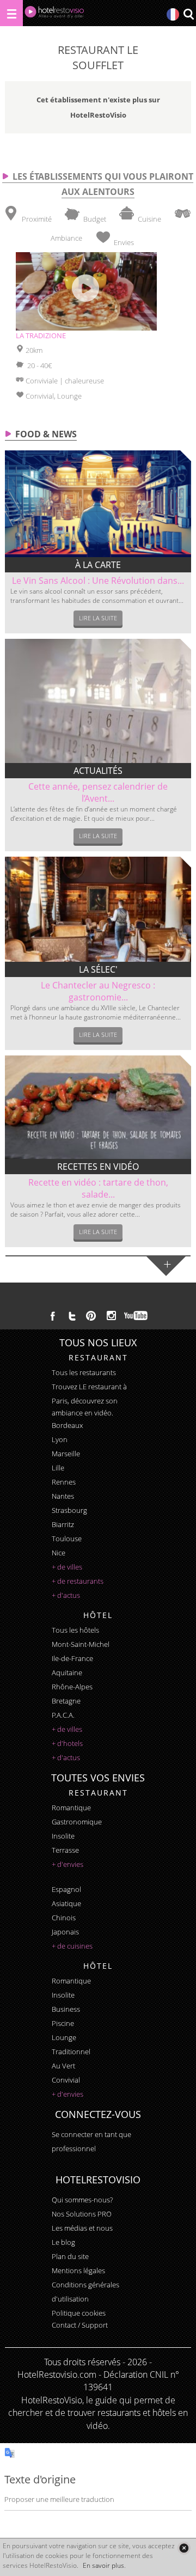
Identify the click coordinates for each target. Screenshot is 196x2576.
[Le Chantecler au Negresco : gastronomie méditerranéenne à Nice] (98, 909)
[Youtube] (136, 1316)
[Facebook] (53, 1316)
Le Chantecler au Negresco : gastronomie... (98, 991)
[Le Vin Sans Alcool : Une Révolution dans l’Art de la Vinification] (98, 504)
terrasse (65, 1850)
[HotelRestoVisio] (54, 14)
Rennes (64, 1482)
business (66, 2009)
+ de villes (67, 1567)
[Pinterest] (91, 1316)
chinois (64, 1918)
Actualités (98, 771)
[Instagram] (111, 1317)
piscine (63, 2023)
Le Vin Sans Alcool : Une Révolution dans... (98, 581)
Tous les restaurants (84, 1372)
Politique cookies (79, 2313)
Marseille (66, 1454)
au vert (63, 2066)
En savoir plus (103, 2565)
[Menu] (11, 13)
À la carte (98, 565)
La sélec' (98, 969)
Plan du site (70, 2256)
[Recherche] (188, 15)
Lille (58, 1468)
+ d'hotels (67, 1743)
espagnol (66, 1889)
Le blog (63, 2242)
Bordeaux (67, 1425)
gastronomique (77, 1822)
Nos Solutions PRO (82, 2214)
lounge (64, 2037)
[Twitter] (72, 1316)
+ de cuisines (72, 1946)
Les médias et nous (82, 2228)
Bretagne (66, 1701)
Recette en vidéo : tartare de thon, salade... (98, 1188)
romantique (71, 1808)
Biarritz (63, 1524)
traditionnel (71, 2052)
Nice (59, 1553)
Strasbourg (69, 1510)
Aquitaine (67, 1672)
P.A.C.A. (63, 1715)
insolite (63, 1836)
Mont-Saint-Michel (81, 1644)
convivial (66, 2080)
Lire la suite (98, 618)
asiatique (66, 1903)
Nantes (63, 1496)
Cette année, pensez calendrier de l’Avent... (98, 792)
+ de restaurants (78, 1581)
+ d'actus (66, 1595)
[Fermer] (184, 2548)
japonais (65, 1932)
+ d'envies (68, 1864)
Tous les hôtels (75, 1630)
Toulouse (67, 1539)
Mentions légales (78, 2270)
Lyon (60, 1439)
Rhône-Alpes (72, 1687)
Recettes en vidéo (98, 1167)
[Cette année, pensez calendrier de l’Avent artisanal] (98, 701)
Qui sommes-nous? (82, 2200)
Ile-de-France (72, 1658)
